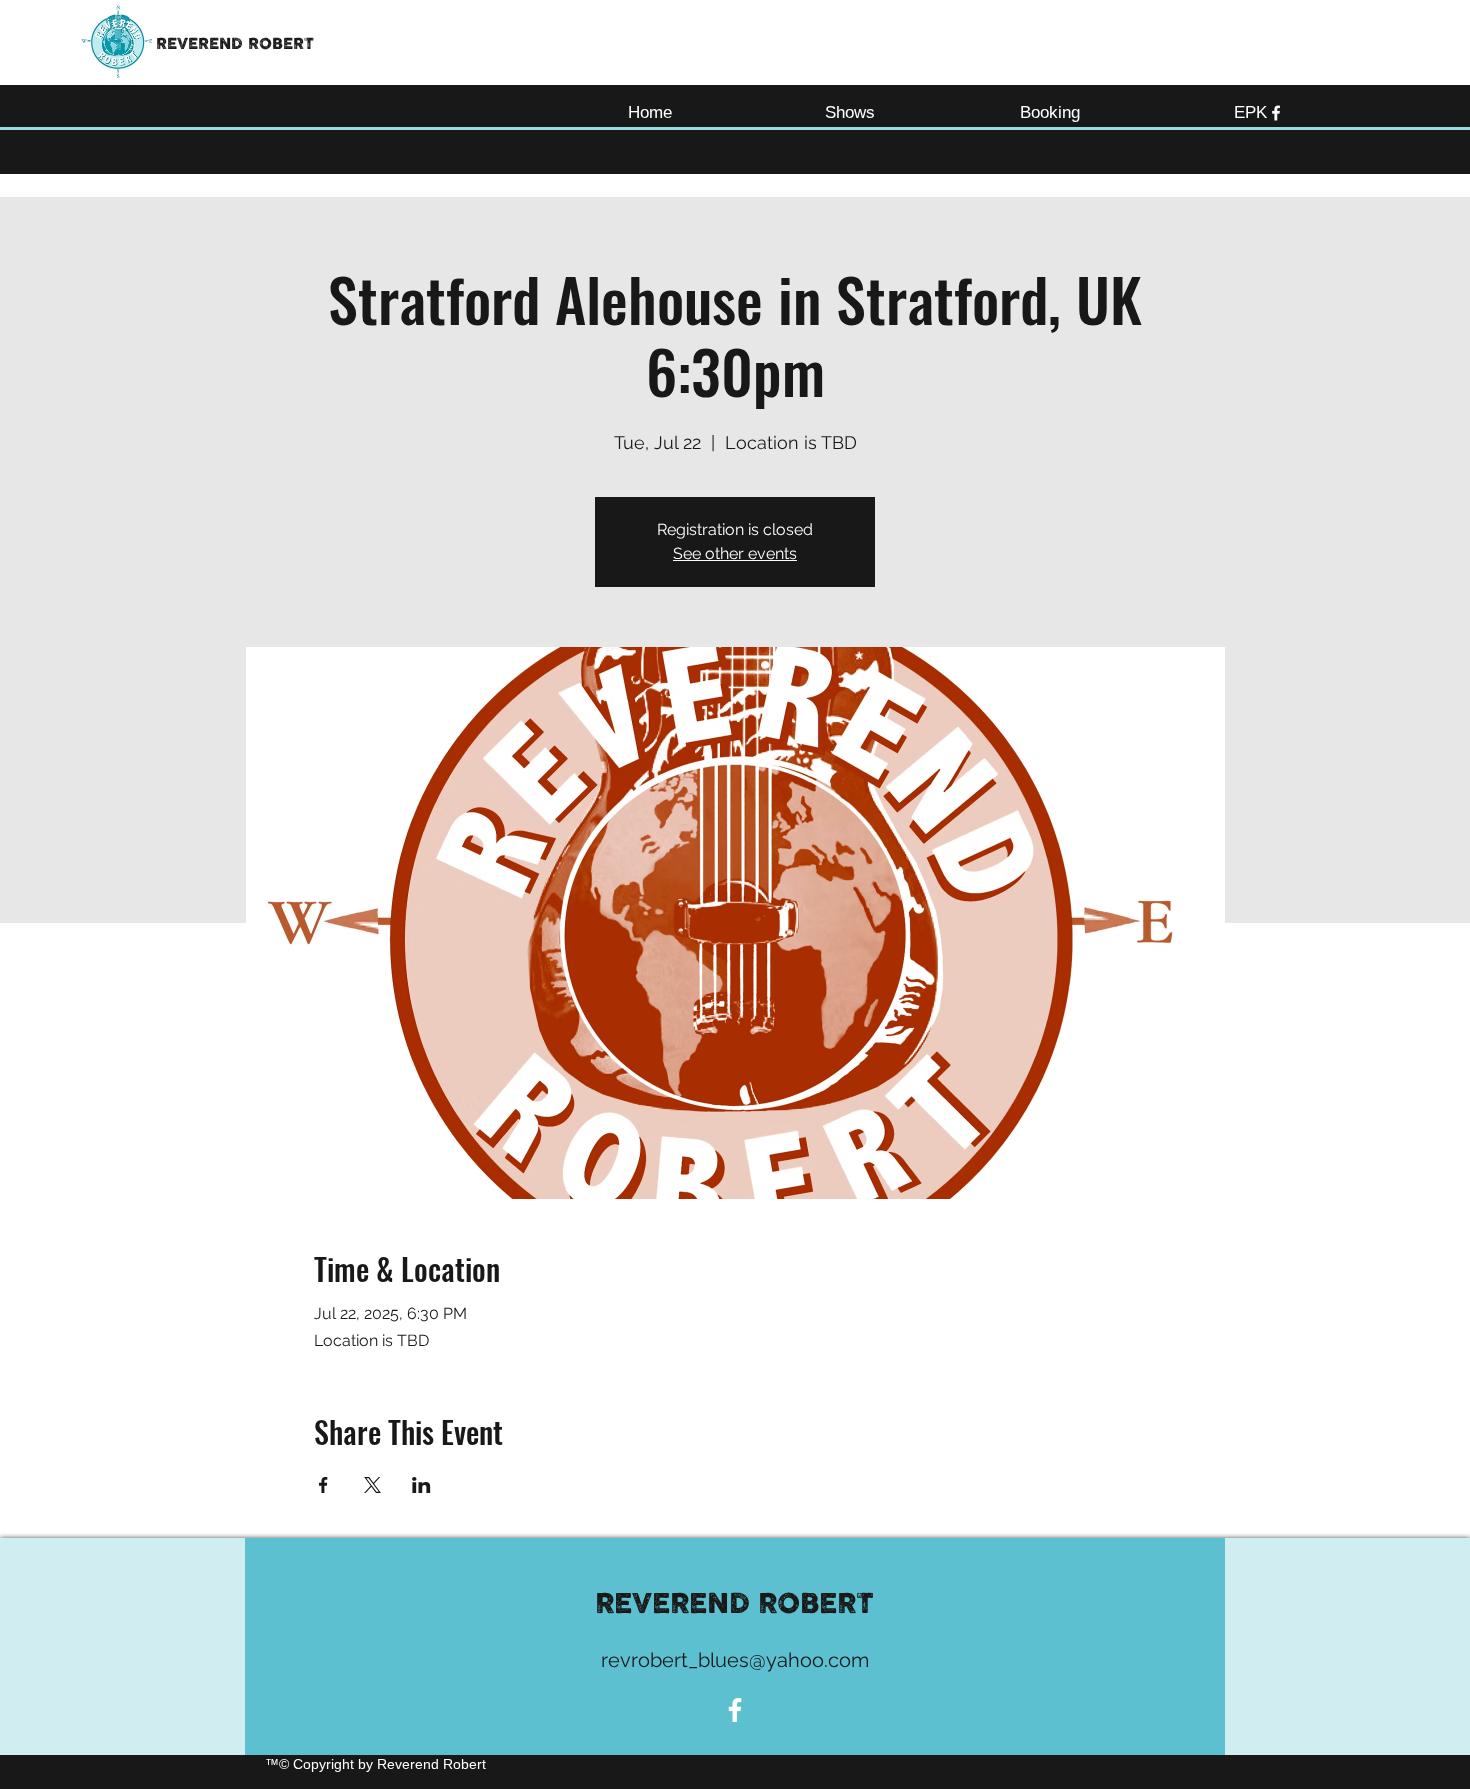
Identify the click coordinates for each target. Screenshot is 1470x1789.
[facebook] (1276, 113)
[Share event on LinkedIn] (421, 1485)
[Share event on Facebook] (323, 1485)
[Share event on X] (372, 1485)
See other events (735, 553)
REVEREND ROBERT (235, 43)
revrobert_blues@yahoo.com (735, 1660)
